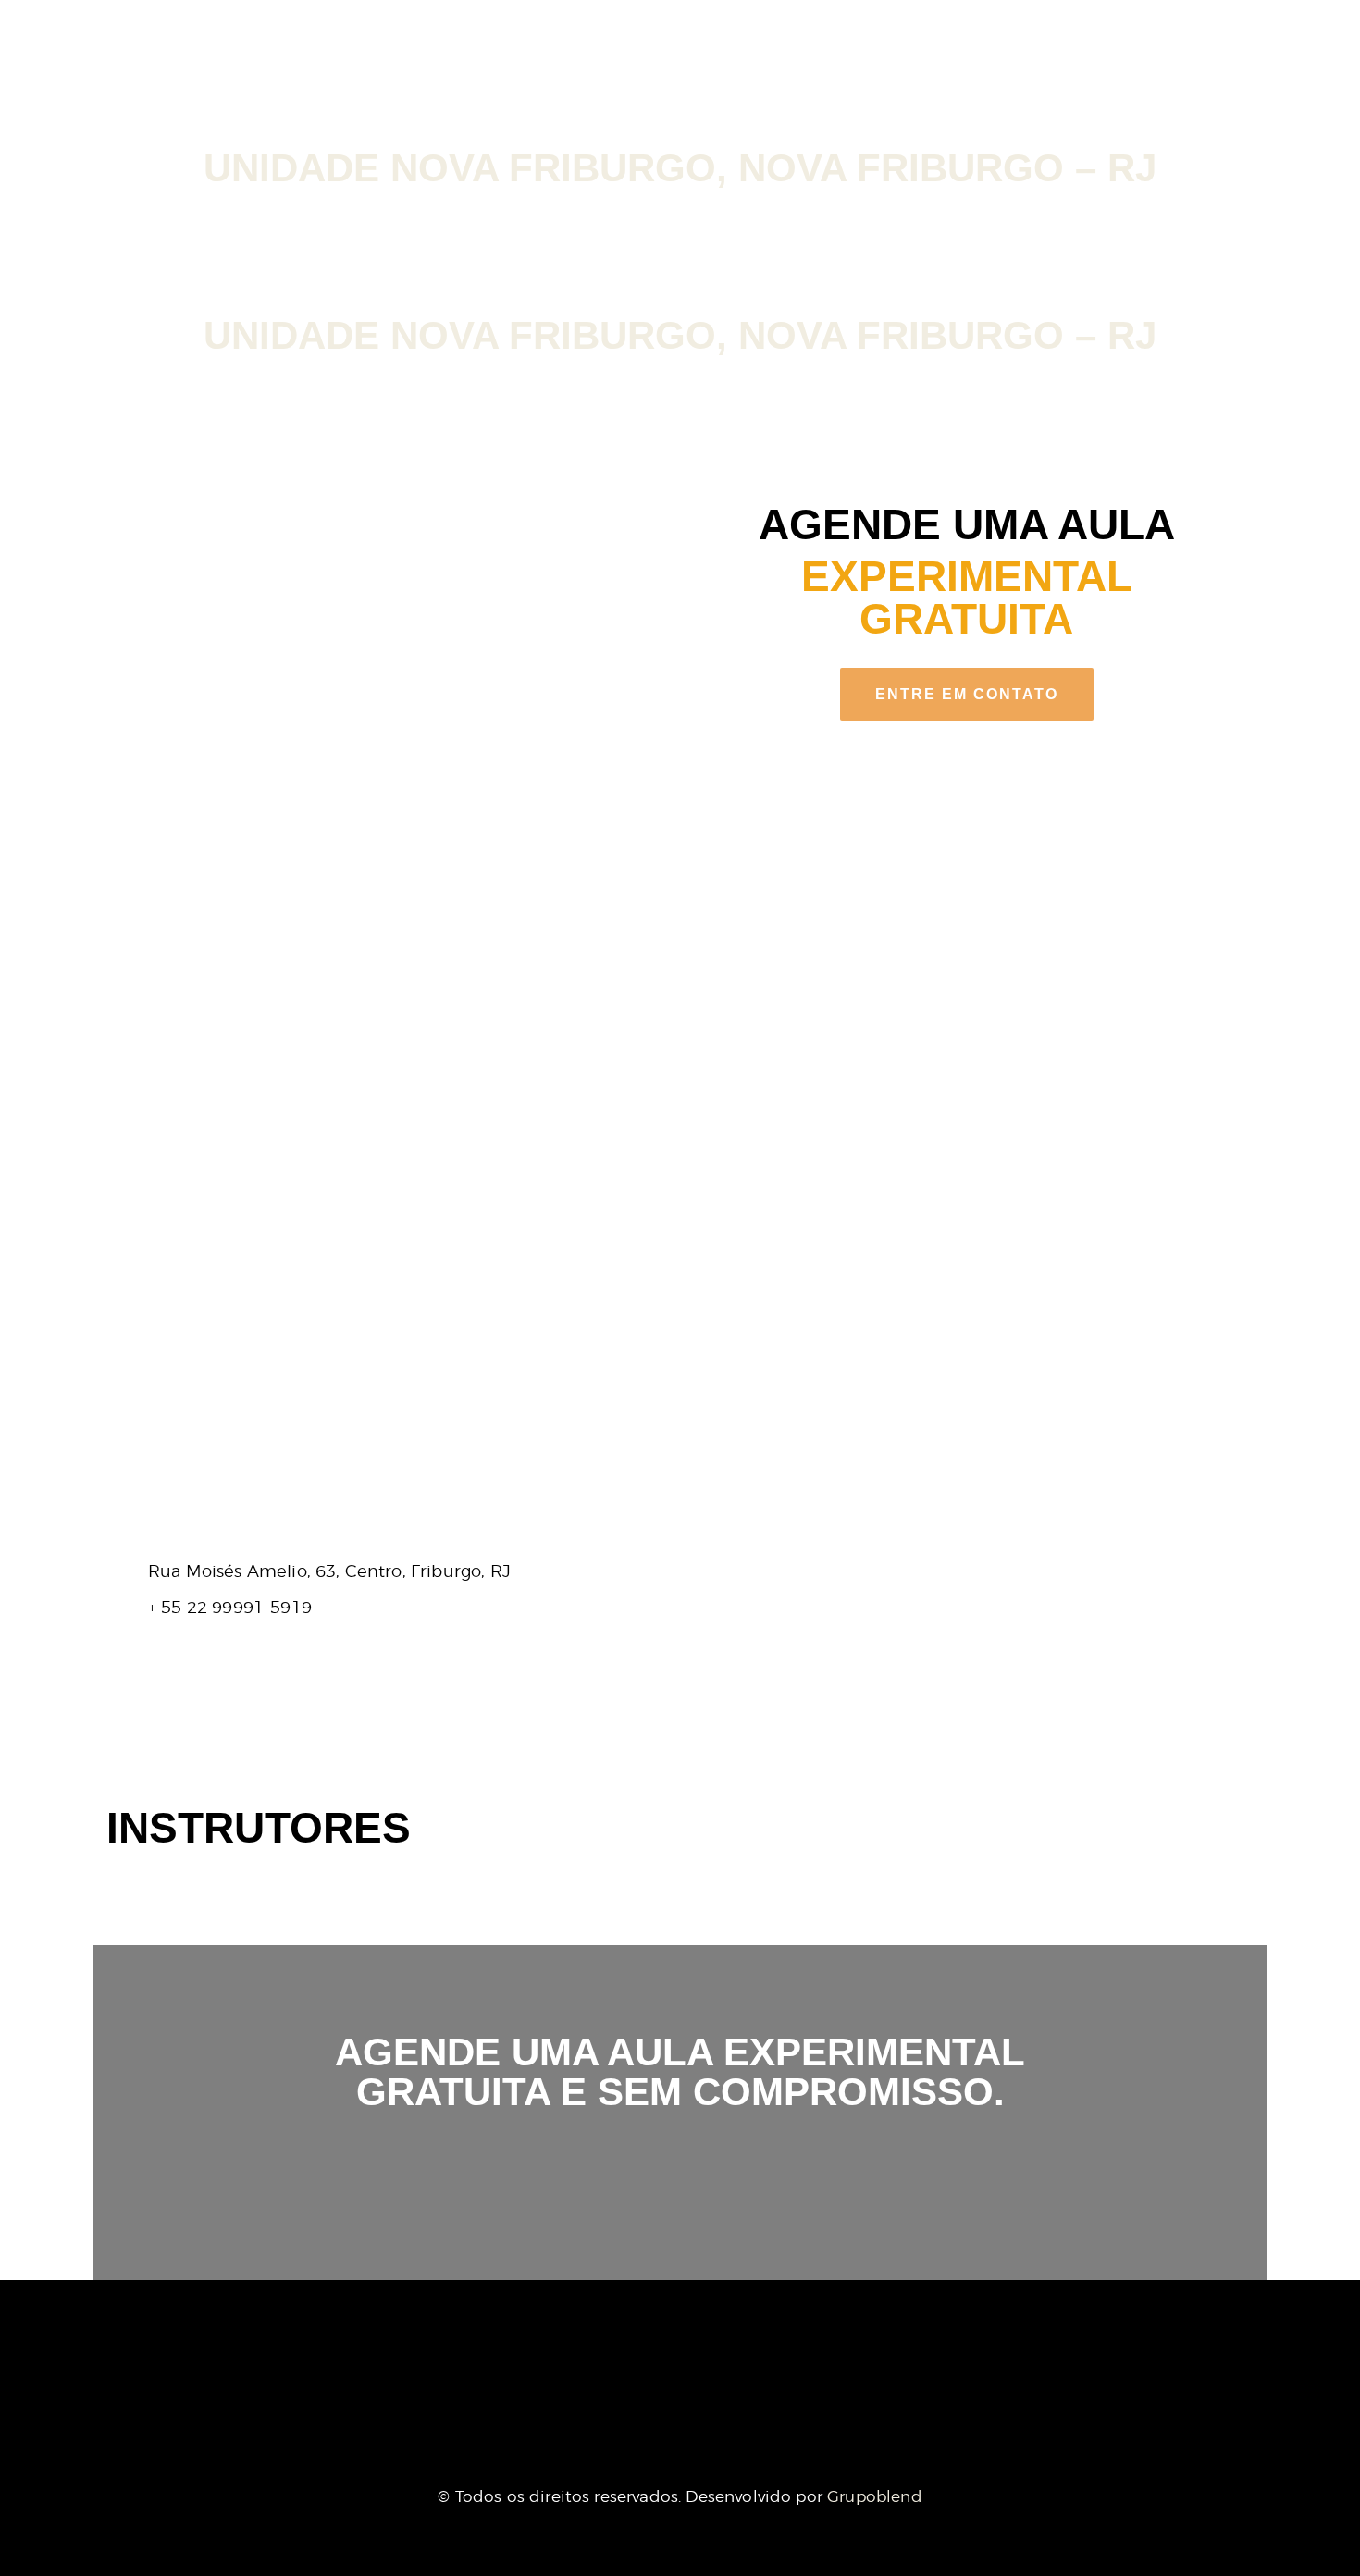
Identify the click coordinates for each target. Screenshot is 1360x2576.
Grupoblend (875, 2496)
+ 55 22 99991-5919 (230, 1607)
